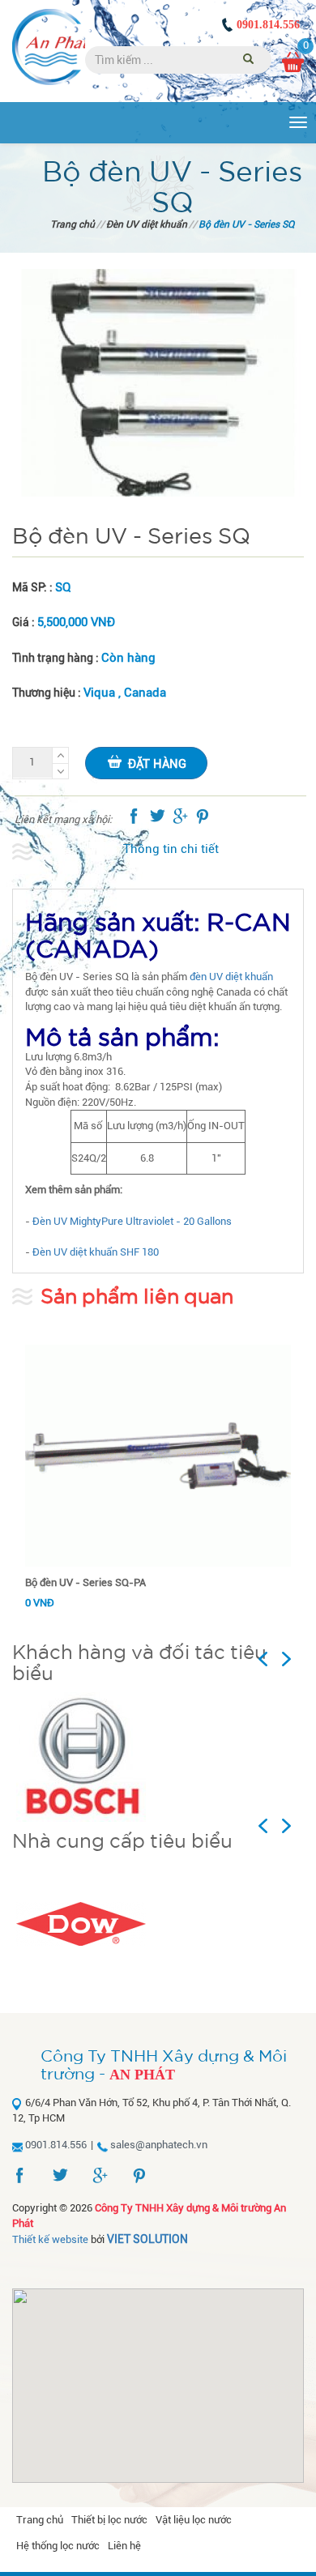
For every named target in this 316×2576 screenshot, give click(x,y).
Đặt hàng (157, 764)
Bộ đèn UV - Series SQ (246, 224)
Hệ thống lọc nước (58, 2546)
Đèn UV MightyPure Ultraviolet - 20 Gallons (132, 1221)
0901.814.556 (268, 25)
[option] (158, 1757)
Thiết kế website (50, 2239)
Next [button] (293, 1659)
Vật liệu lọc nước (194, 2520)
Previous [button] (279, 1659)
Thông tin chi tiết (171, 849)
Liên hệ (124, 2546)
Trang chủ (73, 224)
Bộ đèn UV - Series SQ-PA (85, 1582)
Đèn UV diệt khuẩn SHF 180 (96, 1252)
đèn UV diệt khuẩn (231, 977)
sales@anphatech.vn (159, 2145)
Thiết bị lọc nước (109, 2520)
